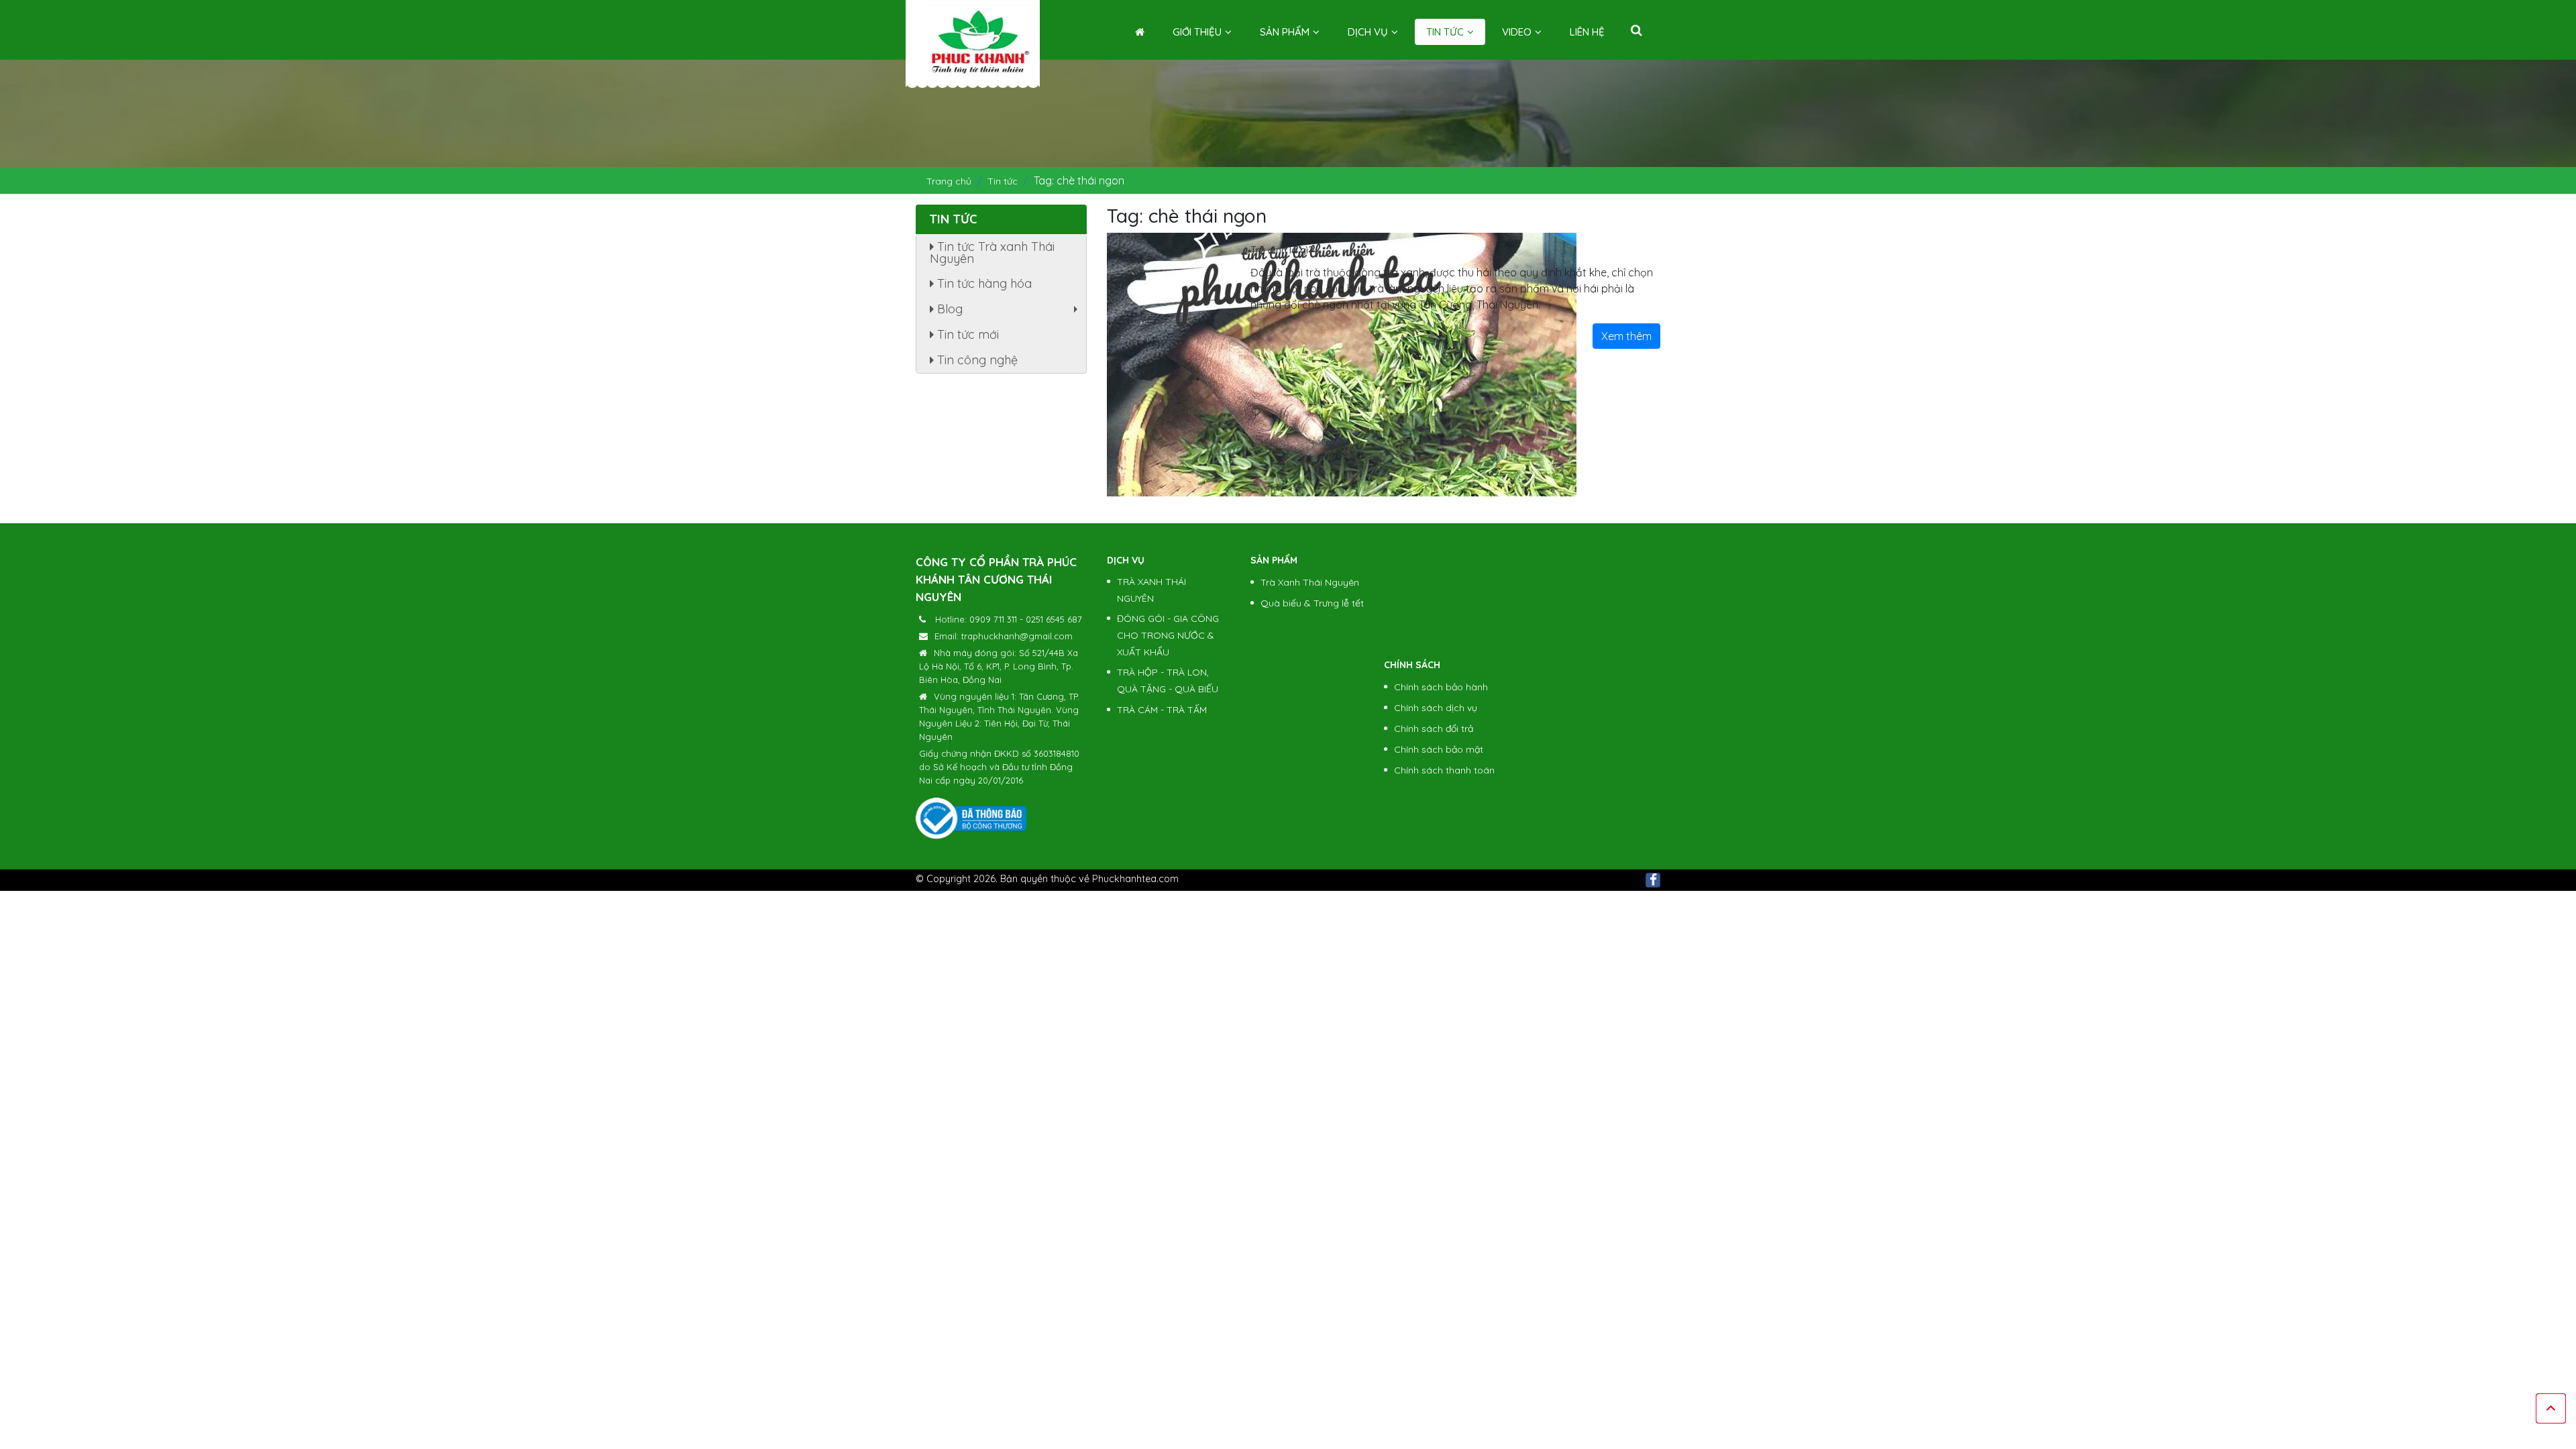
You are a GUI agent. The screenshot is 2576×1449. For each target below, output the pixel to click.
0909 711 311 (993, 619)
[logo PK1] (973, 41)
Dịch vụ (1368, 32)
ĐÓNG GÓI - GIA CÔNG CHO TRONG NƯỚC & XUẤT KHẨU (1168, 635)
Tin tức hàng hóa (983, 283)
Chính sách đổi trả (1434, 729)
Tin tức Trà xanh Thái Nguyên (992, 253)
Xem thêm (1626, 336)
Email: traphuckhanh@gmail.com (1004, 636)
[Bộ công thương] (971, 818)
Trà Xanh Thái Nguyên (1310, 582)
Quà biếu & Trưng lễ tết (1312, 603)
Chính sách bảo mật (1439, 749)
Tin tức (1445, 32)
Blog (1009, 312)
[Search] (1636, 30)
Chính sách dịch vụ (1436, 708)
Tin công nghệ (976, 360)
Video (1517, 32)
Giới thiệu (1197, 32)
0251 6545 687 (1054, 619)
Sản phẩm (1285, 32)
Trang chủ (949, 181)
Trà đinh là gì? (1282, 250)
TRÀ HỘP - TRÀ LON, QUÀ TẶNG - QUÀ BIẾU (1168, 681)
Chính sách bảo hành (1441, 687)
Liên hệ (1587, 32)
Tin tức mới (966, 334)
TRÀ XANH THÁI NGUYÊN (1151, 590)
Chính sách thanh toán (1444, 770)
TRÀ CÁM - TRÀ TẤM (1162, 710)
